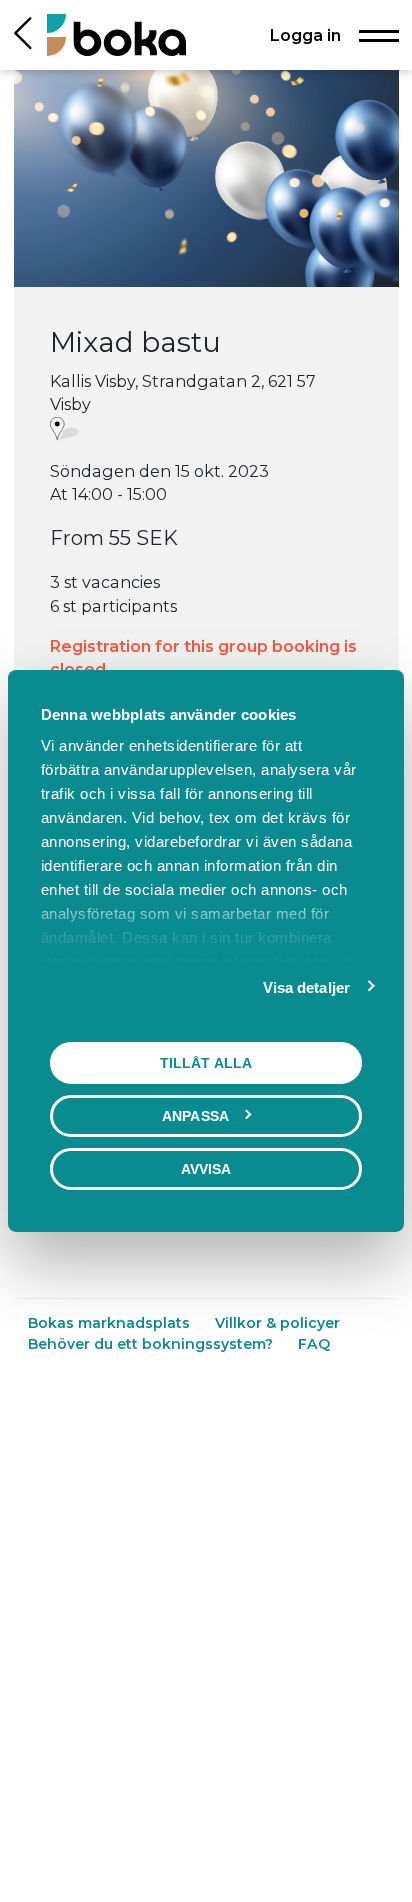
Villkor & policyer (277, 1323)
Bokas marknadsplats (111, 1323)
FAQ (314, 1344)
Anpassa (195, 1116)
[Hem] (116, 34)
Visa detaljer (306, 987)
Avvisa (206, 1169)
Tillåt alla (206, 1063)
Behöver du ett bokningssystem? (152, 1344)
